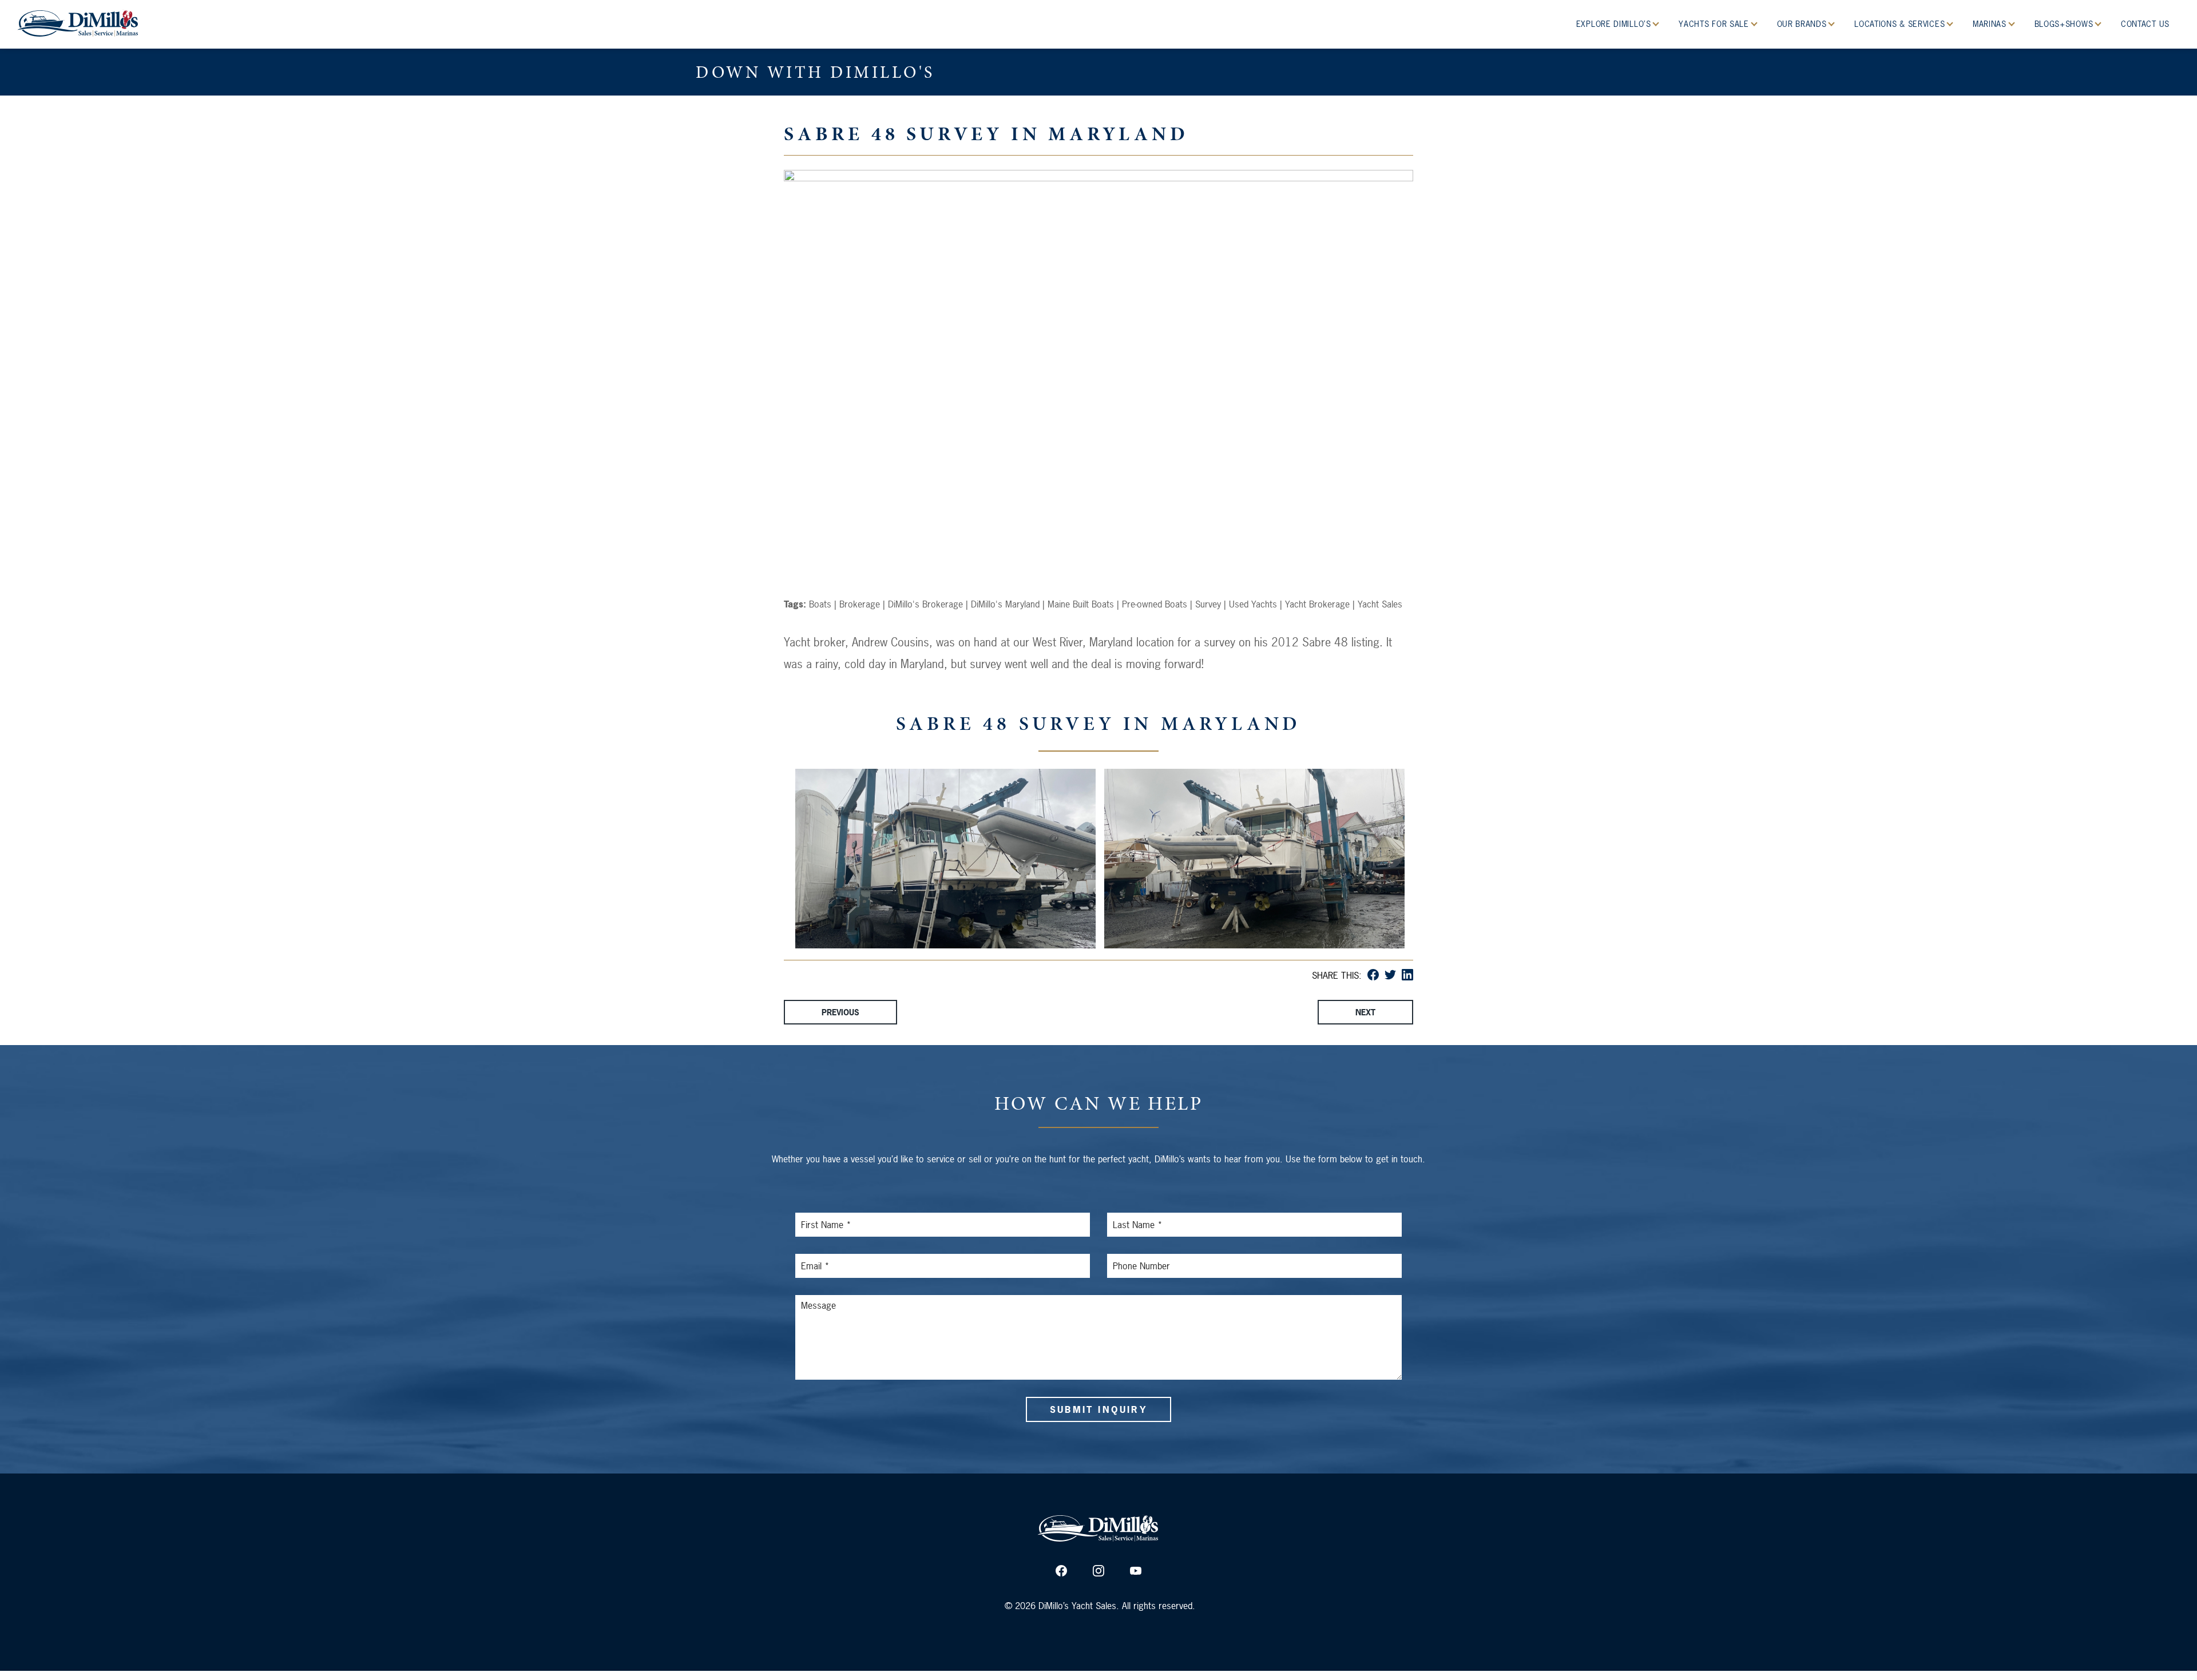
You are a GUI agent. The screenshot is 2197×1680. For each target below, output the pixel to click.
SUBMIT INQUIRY (1098, 1409)
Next (1365, 1012)
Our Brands (1803, 24)
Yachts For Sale (1715, 24)
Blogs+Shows (2065, 24)
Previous (840, 1012)
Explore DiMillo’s (1615, 24)
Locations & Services (1901, 24)
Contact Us (2145, 24)
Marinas (1991, 24)
